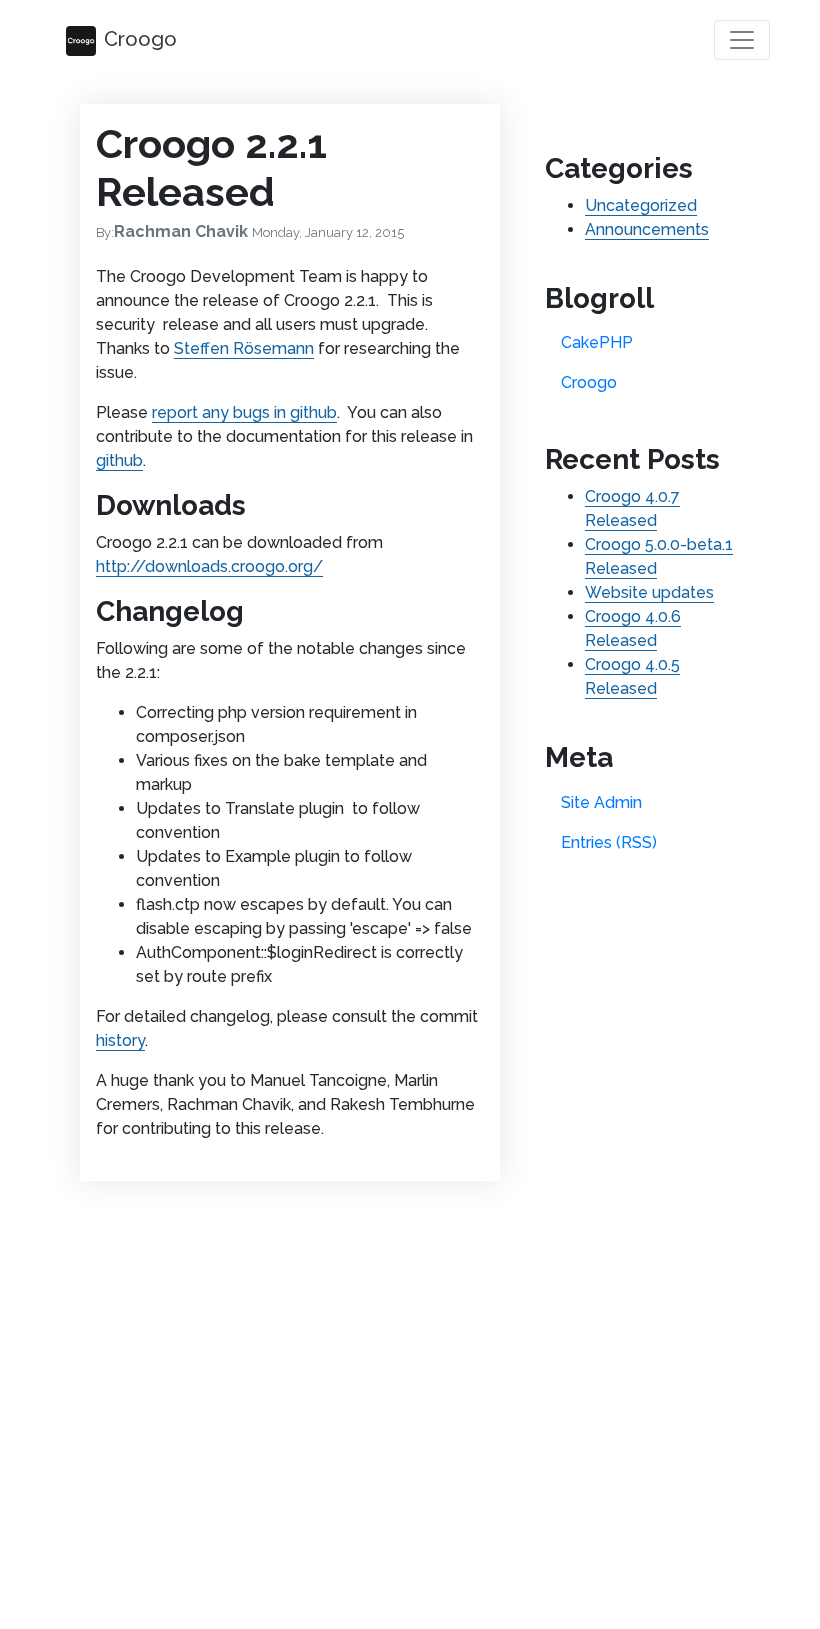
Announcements (647, 229)
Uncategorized (641, 205)
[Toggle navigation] (742, 40)
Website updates (649, 592)
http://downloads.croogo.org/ (209, 566)
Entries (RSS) (609, 842)
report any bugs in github (244, 412)
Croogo (140, 39)
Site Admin (601, 802)
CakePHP (597, 342)
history (120, 1040)
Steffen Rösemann (244, 348)
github (119, 460)
